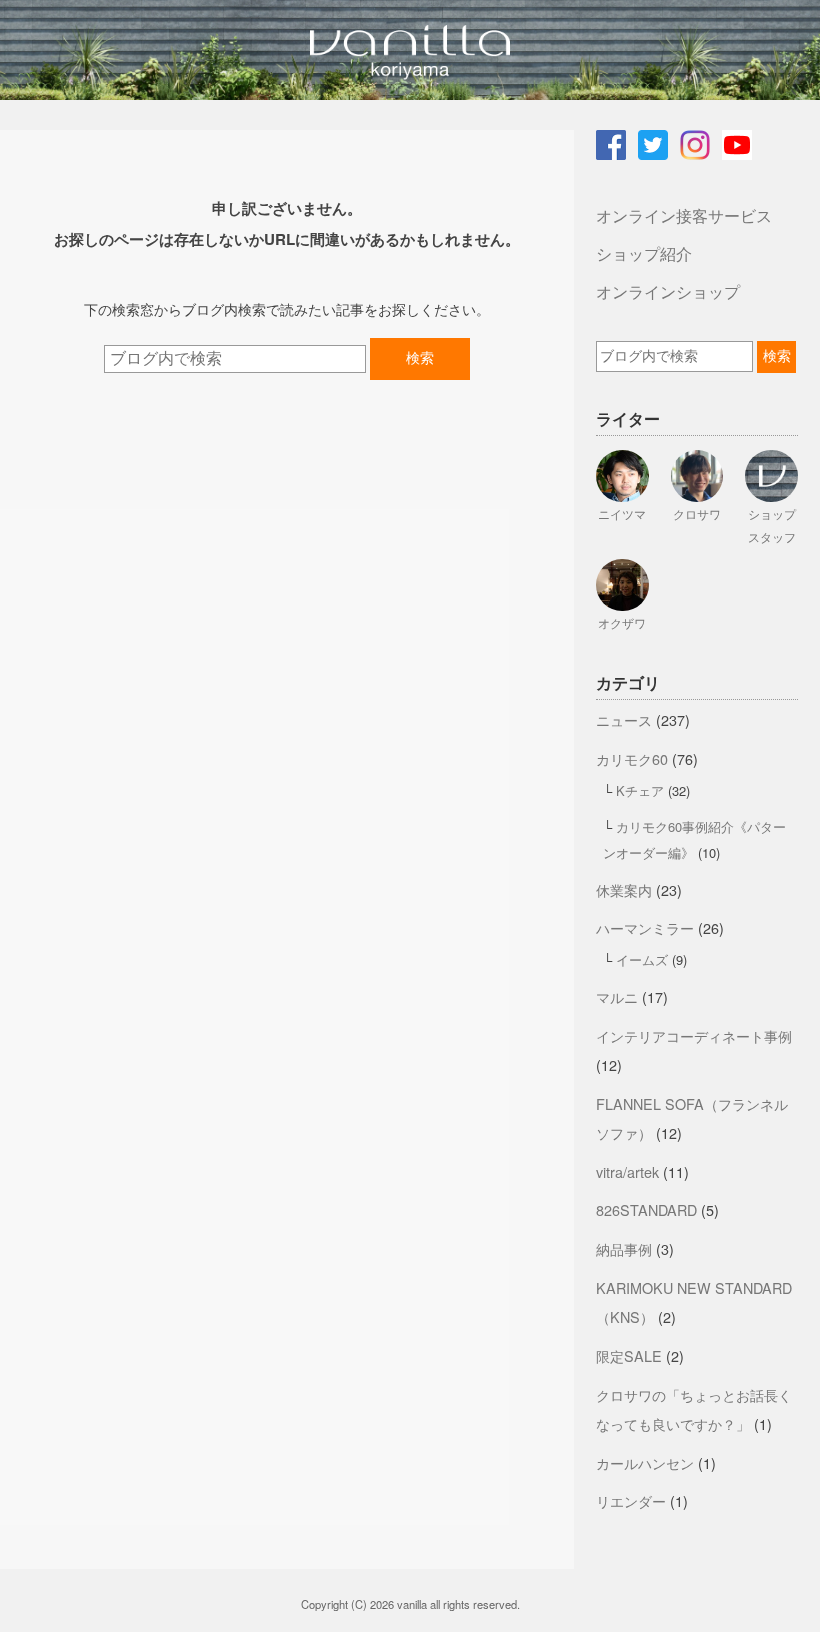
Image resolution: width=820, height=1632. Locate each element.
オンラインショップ (668, 291)
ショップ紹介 (644, 253)
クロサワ (697, 514)
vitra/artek (627, 1171)
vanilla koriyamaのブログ (410, 50)
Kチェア (640, 790)
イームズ (642, 959)
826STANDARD (646, 1209)
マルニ (617, 996)
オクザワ (622, 623)
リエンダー (631, 1500)
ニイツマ (622, 514)
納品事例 (624, 1248)
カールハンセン (645, 1462)
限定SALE (629, 1355)
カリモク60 (632, 758)
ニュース (624, 719)
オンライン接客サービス (684, 215)
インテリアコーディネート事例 (694, 1035)
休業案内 (624, 889)
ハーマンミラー (645, 927)
